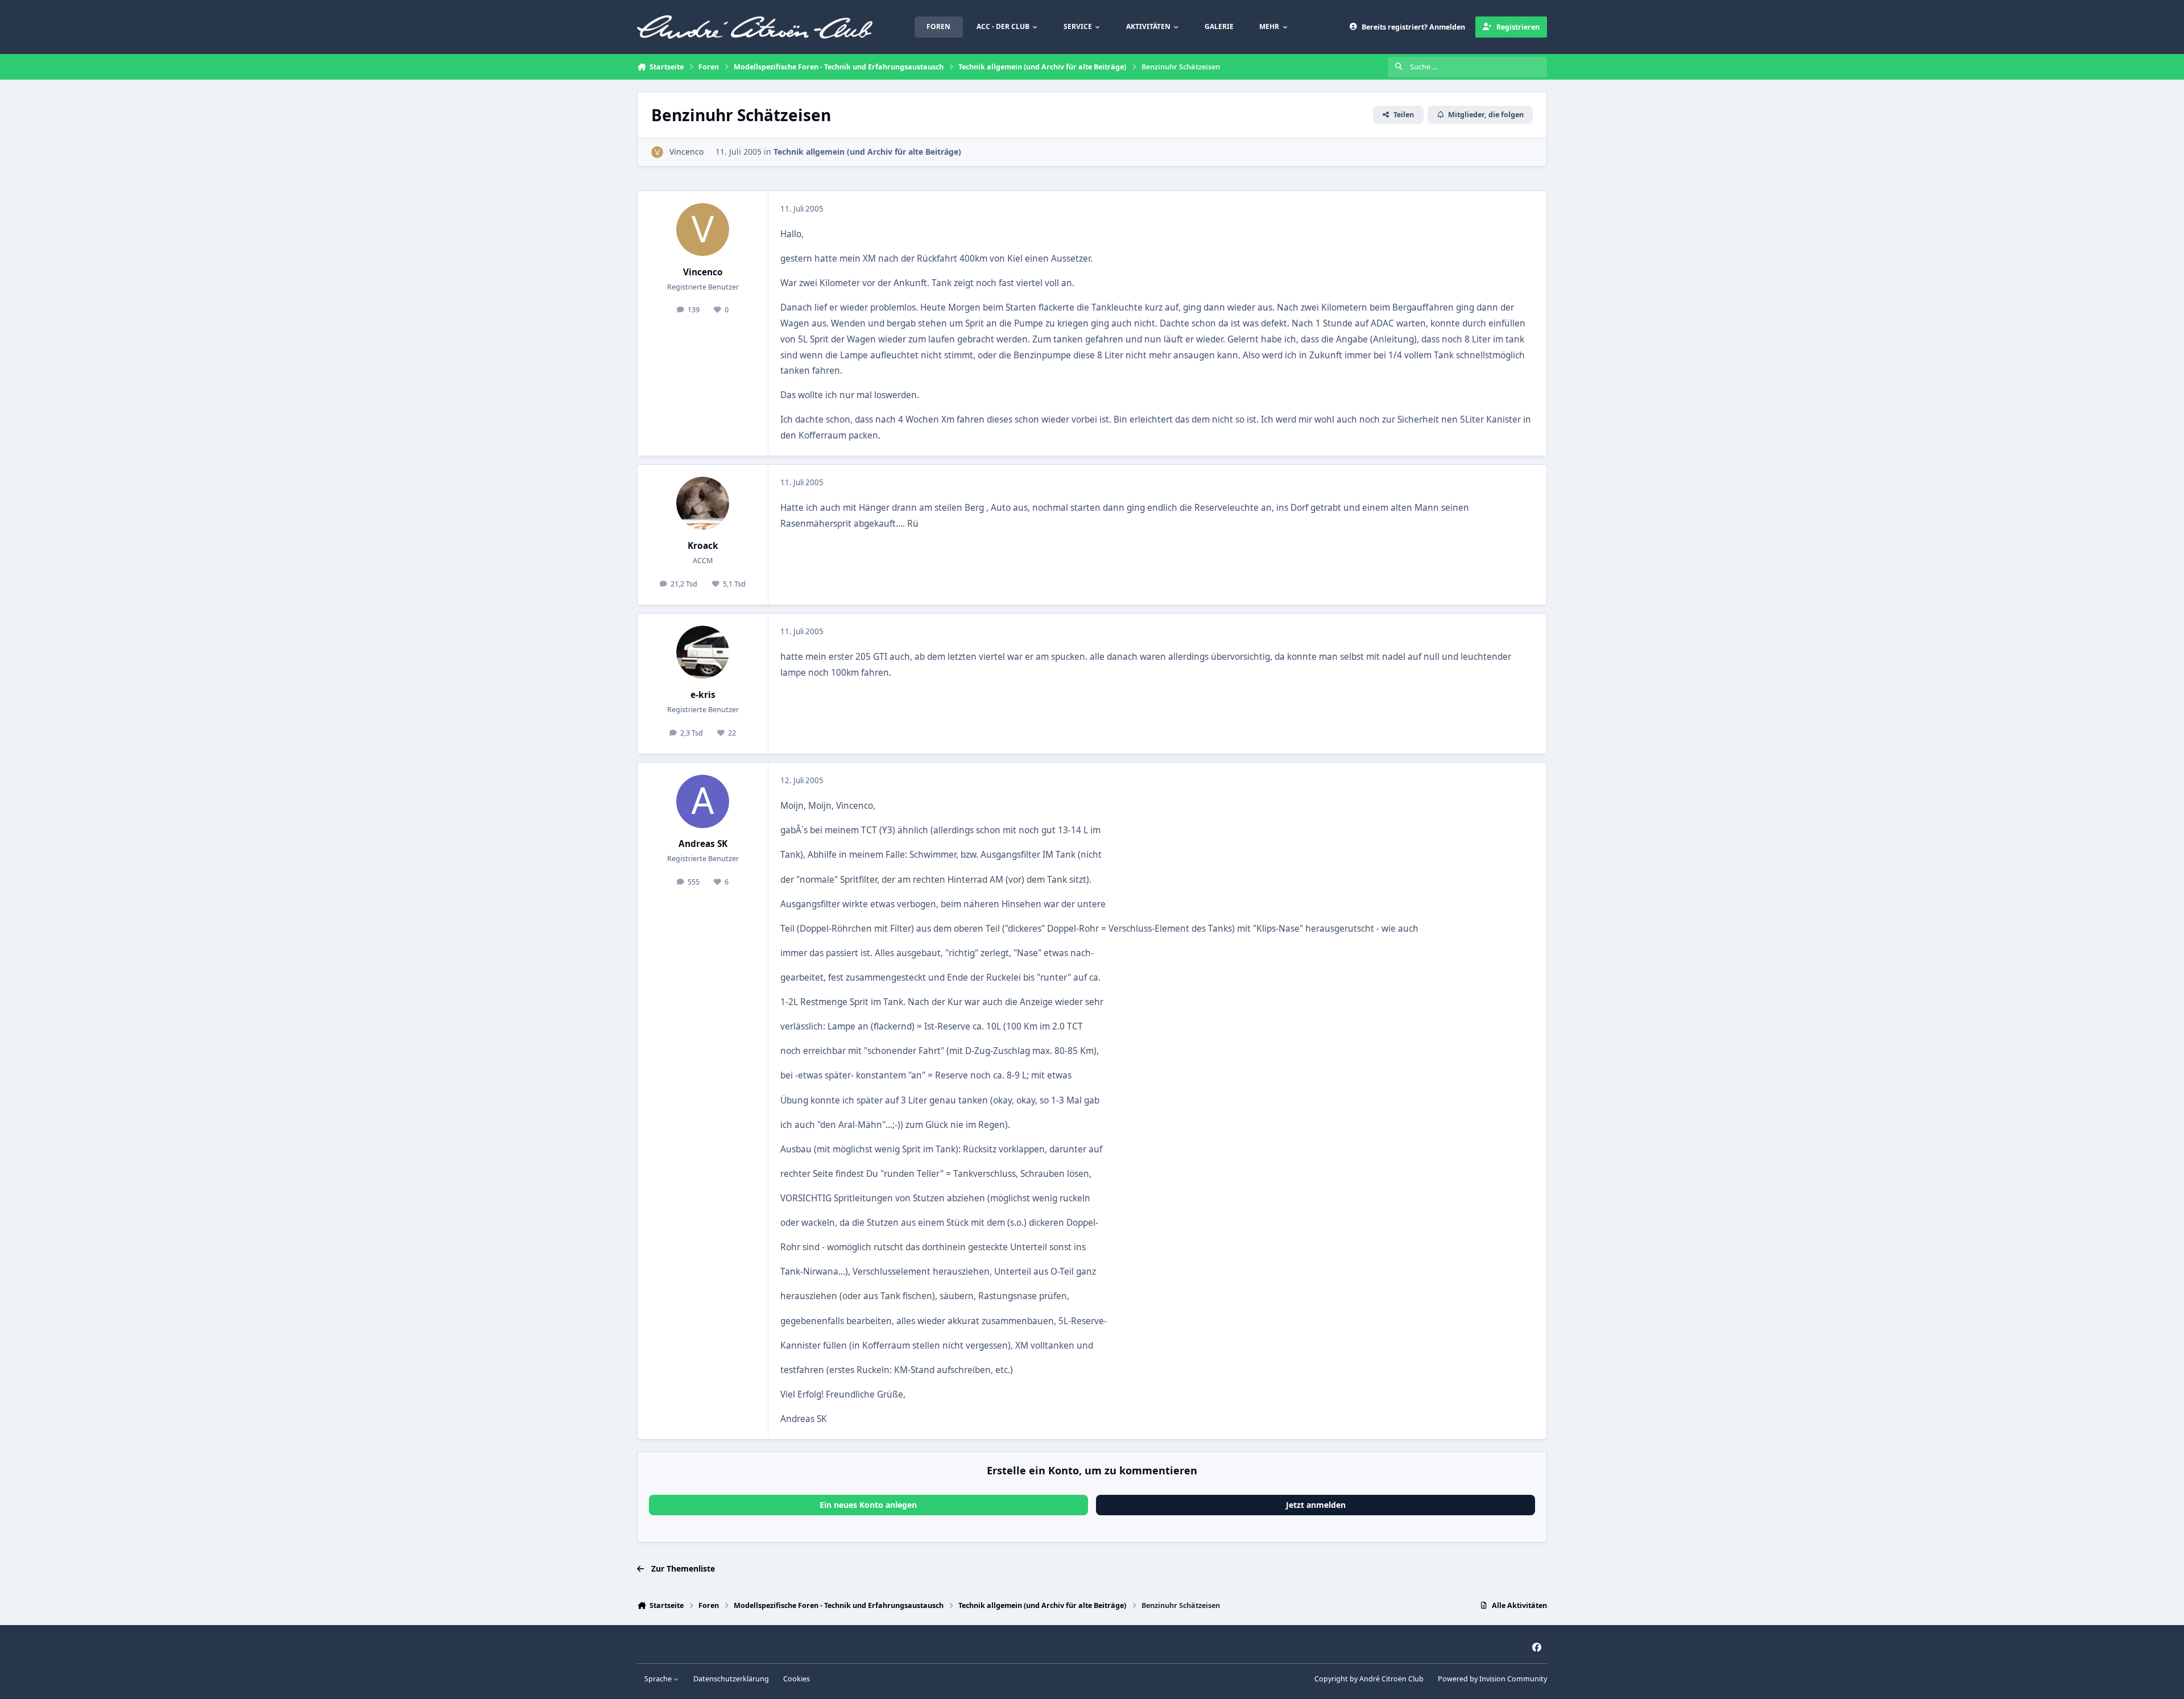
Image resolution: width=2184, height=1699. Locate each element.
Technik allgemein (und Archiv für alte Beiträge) (867, 152)
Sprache (659, 1679)
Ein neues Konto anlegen (868, 1505)
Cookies (797, 1679)
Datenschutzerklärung (731, 1679)
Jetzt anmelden (1316, 1505)
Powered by (1492, 1679)
